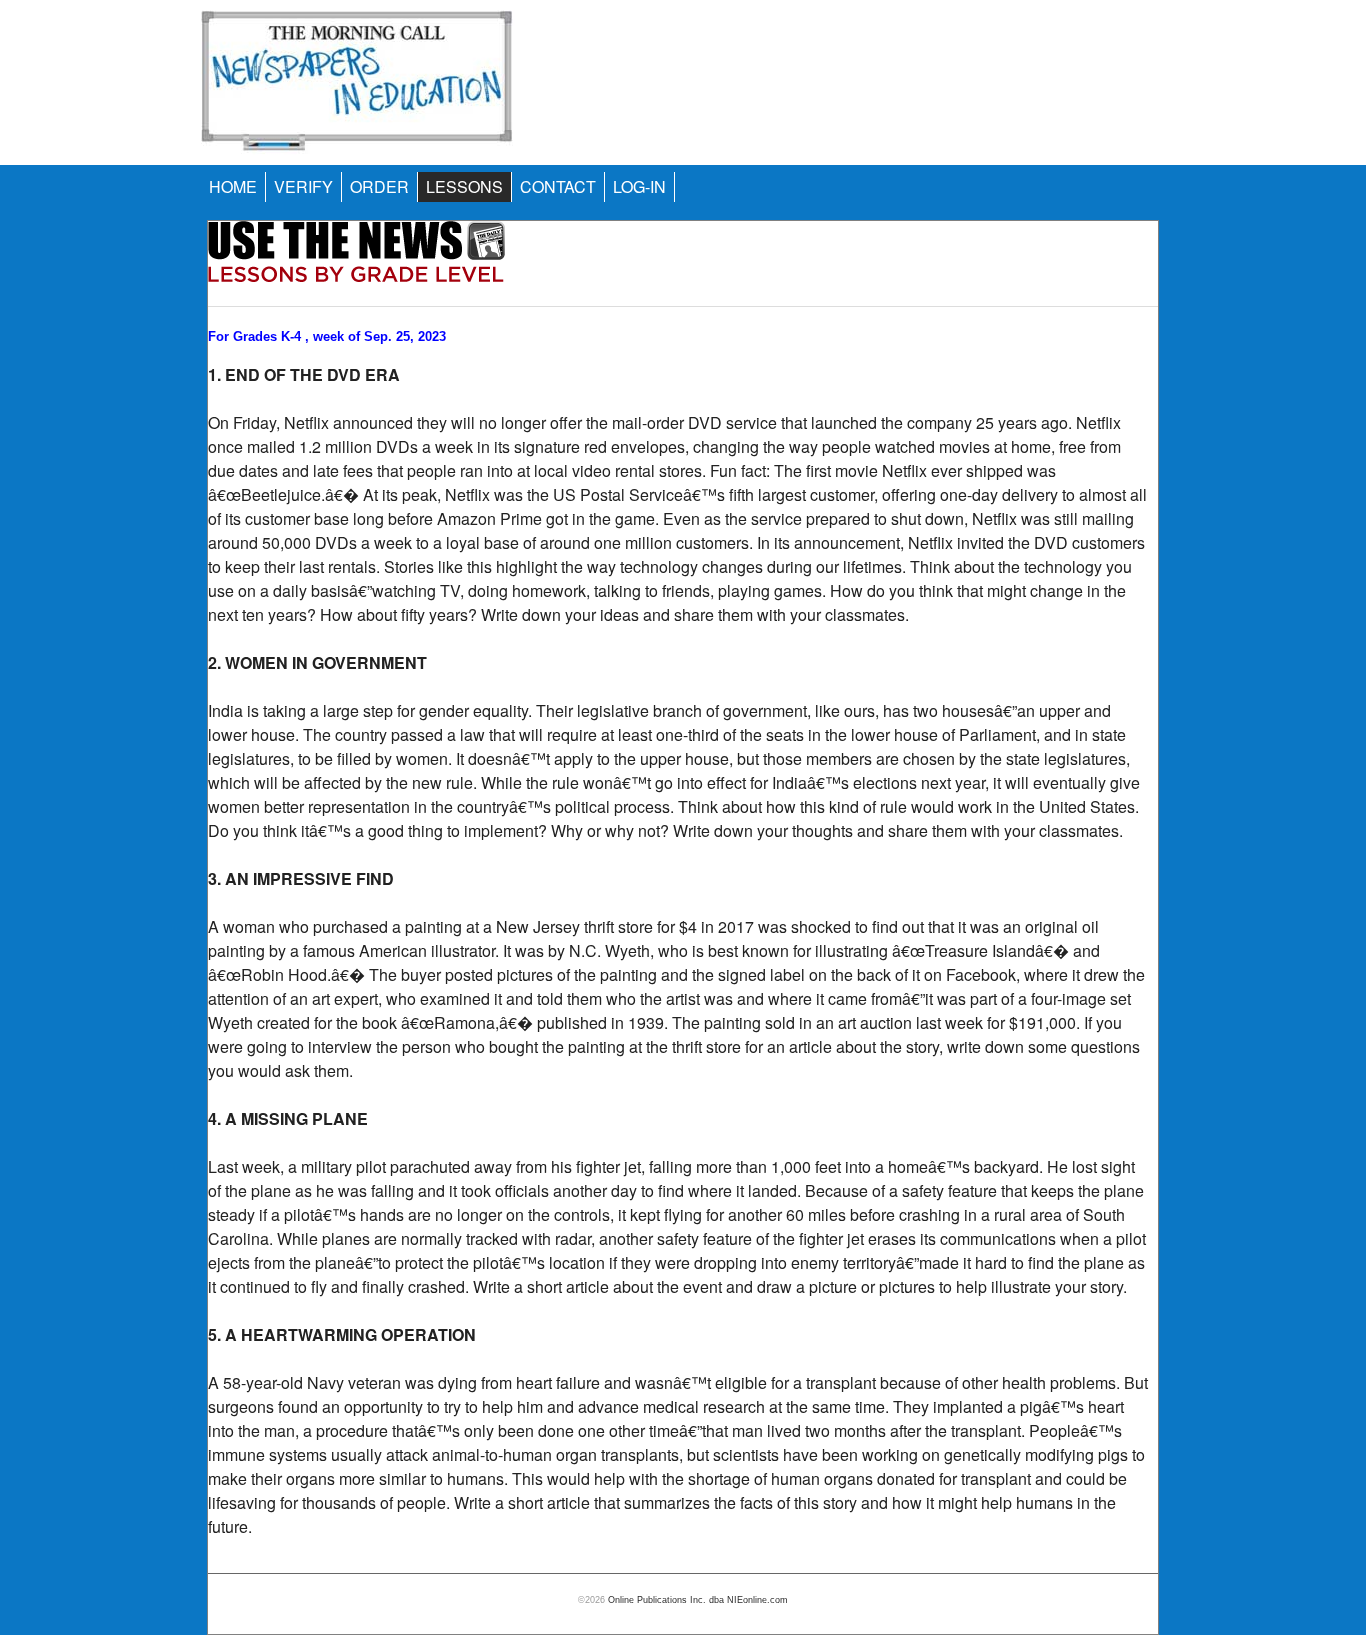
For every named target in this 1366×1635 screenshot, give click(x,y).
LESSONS (464, 186)
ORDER (379, 186)
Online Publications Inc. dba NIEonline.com (698, 1600)
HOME (233, 186)
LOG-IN (639, 186)
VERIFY (303, 186)
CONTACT (558, 186)
